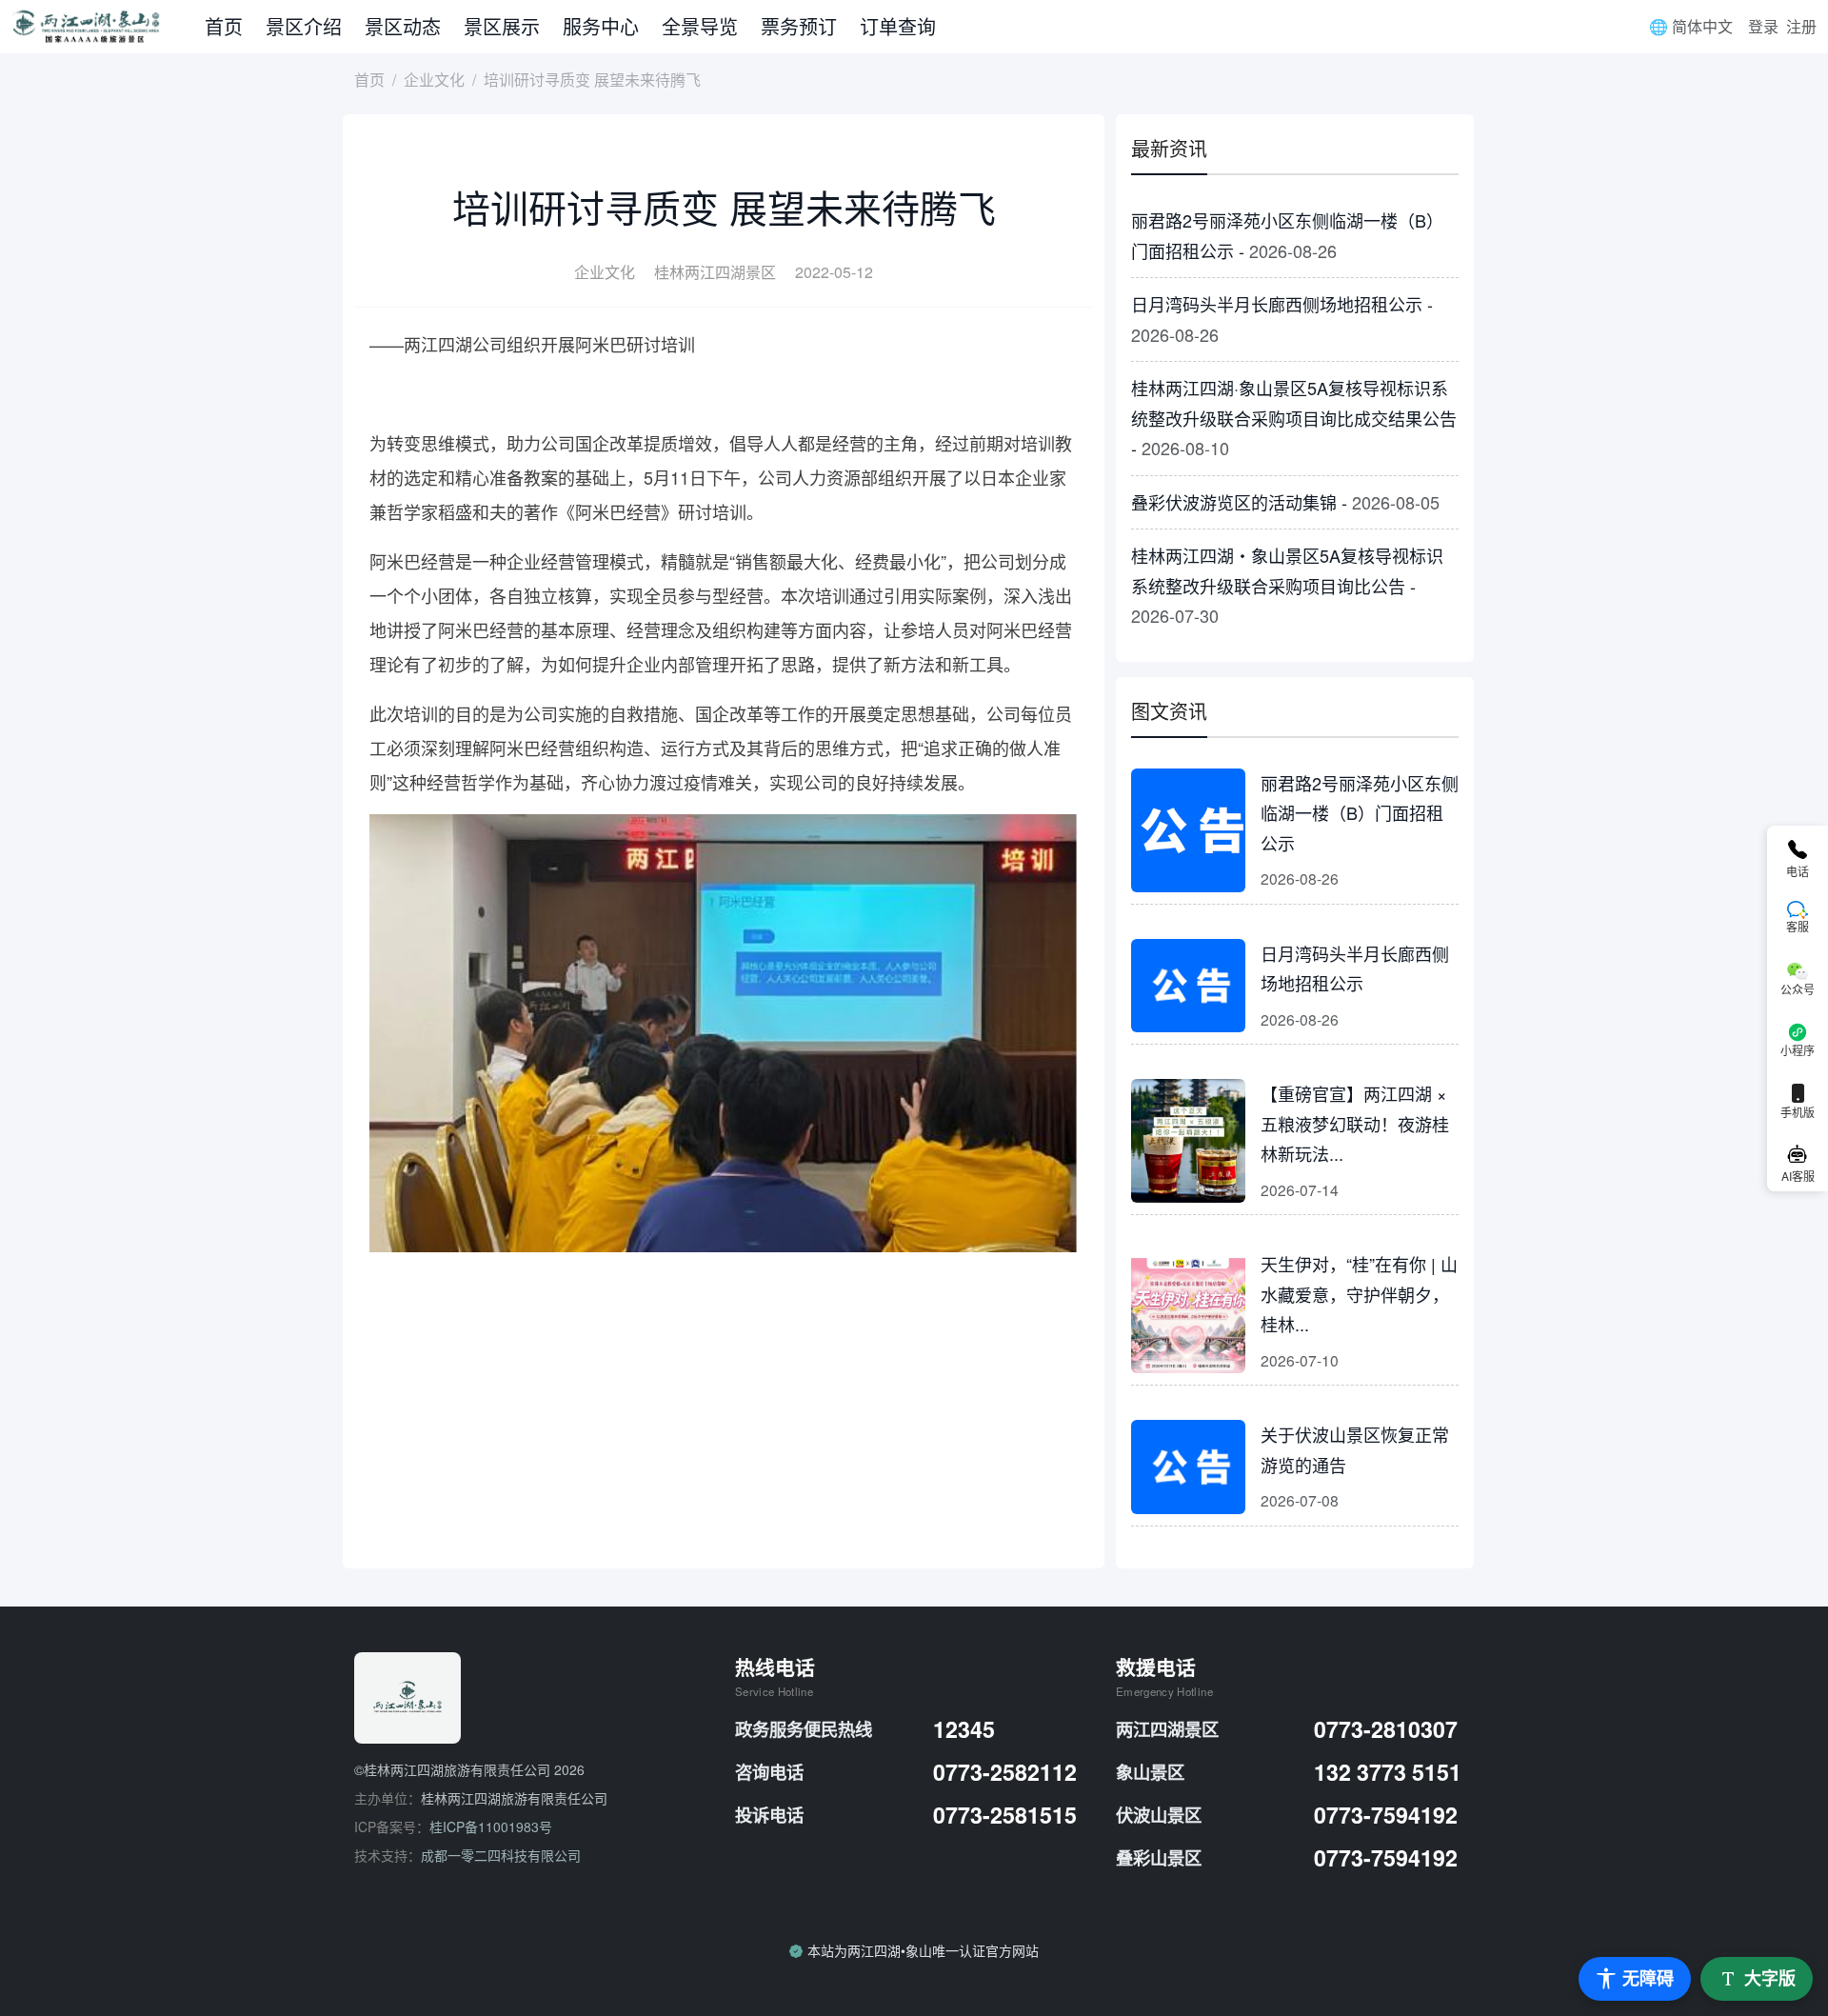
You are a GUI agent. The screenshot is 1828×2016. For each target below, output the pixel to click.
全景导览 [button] (700, 26)
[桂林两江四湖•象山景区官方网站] (102, 27)
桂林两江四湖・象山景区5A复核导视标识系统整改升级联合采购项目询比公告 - (1287, 585)
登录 (1763, 26)
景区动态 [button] (403, 26)
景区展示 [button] (502, 26)
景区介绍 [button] (304, 26)
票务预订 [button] (799, 26)
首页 (224, 26)
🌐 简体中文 (1691, 26)
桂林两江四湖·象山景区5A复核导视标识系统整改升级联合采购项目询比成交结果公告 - (1294, 418)
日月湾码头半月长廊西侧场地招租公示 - (1282, 319)
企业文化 (434, 80)
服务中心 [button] (601, 26)
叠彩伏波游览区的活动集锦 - (1285, 502)
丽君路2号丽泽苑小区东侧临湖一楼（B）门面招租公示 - (1287, 235)
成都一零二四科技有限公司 (501, 1855)
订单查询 (898, 26)
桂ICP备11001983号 (491, 1826)
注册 (1801, 26)
